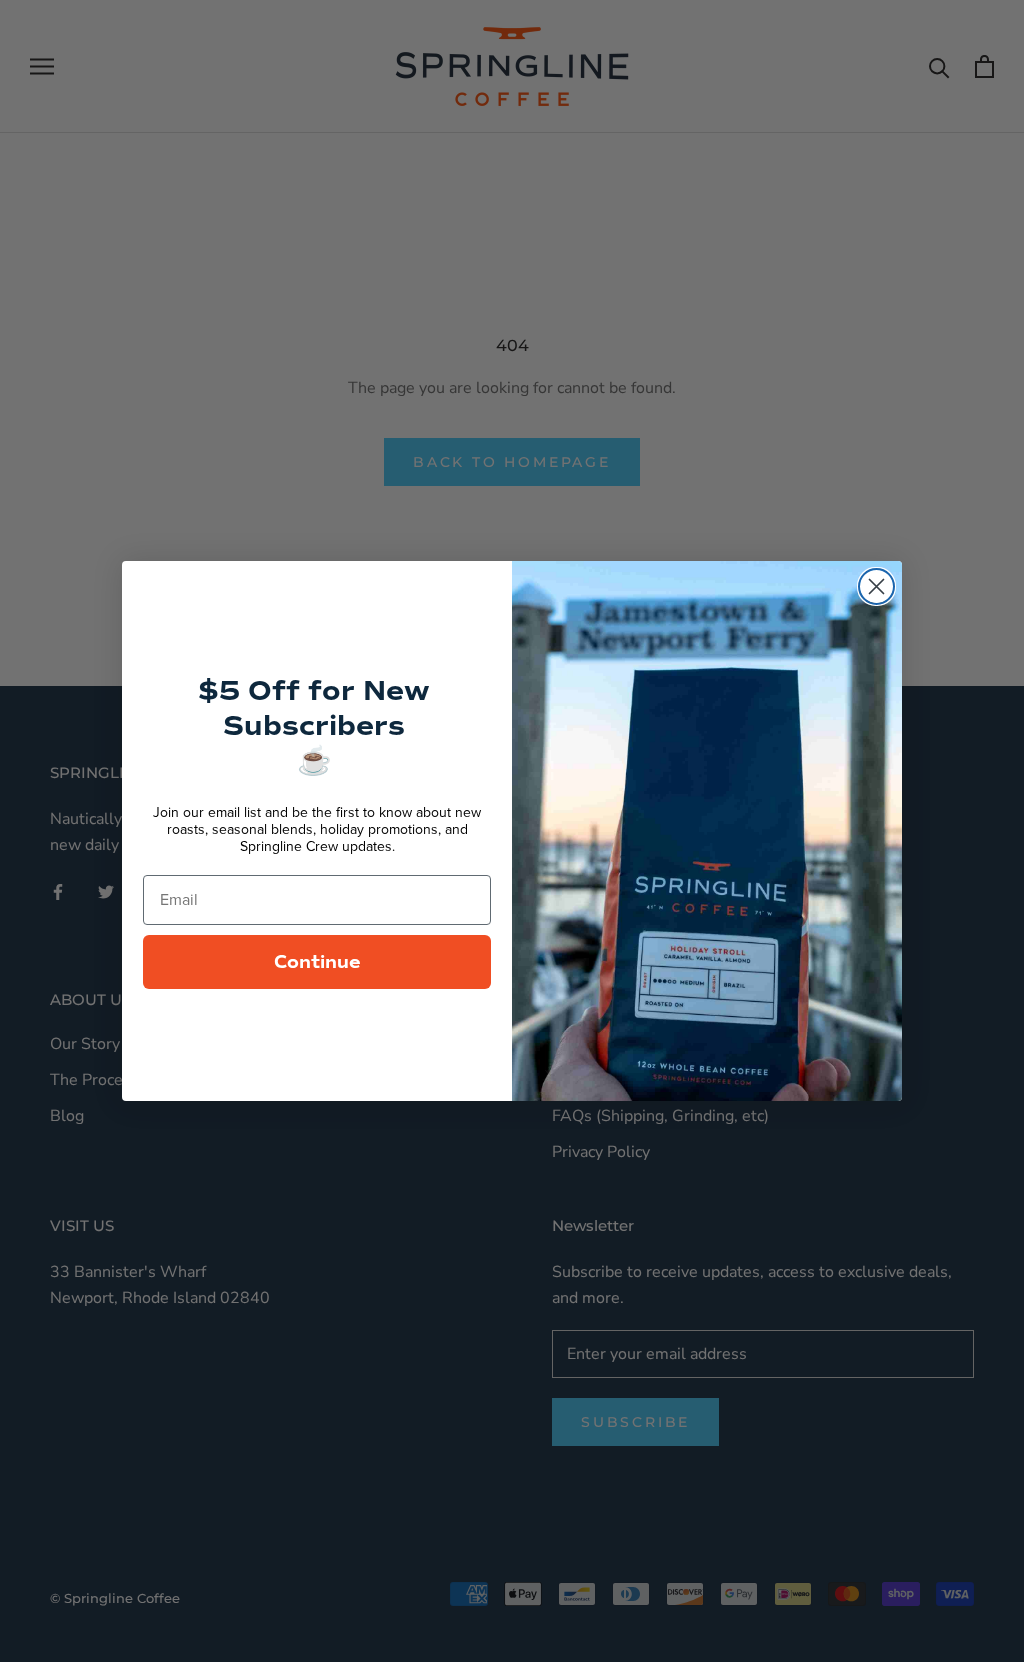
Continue (317, 962)
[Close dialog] (876, 586)
